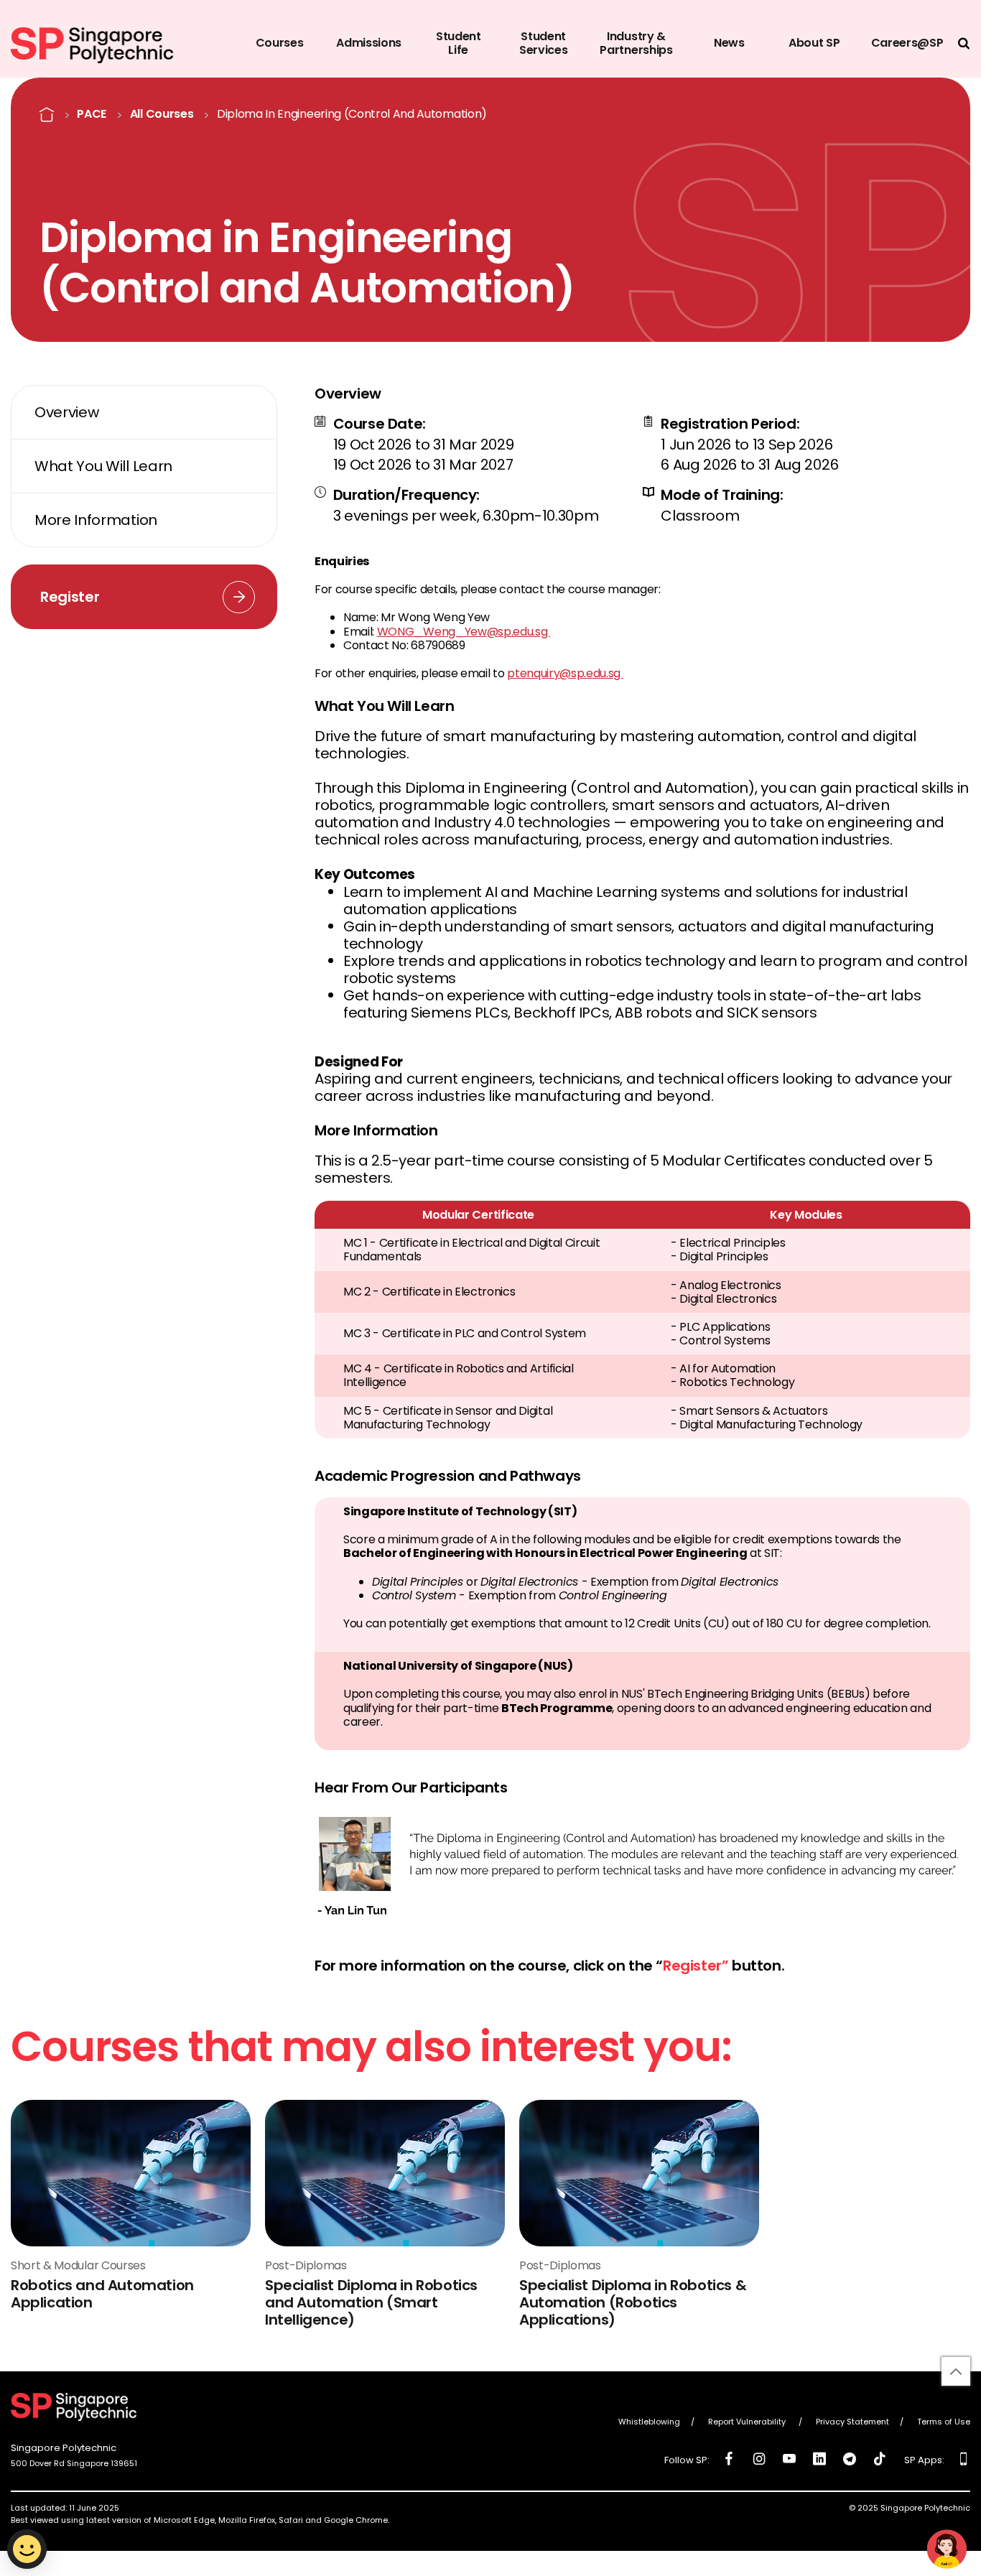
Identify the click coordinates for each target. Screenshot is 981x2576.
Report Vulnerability (748, 2422)
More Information (96, 520)
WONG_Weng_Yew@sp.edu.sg (464, 632)
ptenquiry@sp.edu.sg (565, 673)
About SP (814, 43)
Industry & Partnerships (636, 43)
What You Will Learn (103, 466)
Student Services (543, 43)
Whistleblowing (649, 2422)
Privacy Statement (852, 2422)
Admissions (369, 43)
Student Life (459, 43)
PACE (92, 114)
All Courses (162, 114)
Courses (280, 43)
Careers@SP (907, 43)
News (729, 43)
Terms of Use (944, 2422)
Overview (66, 412)
